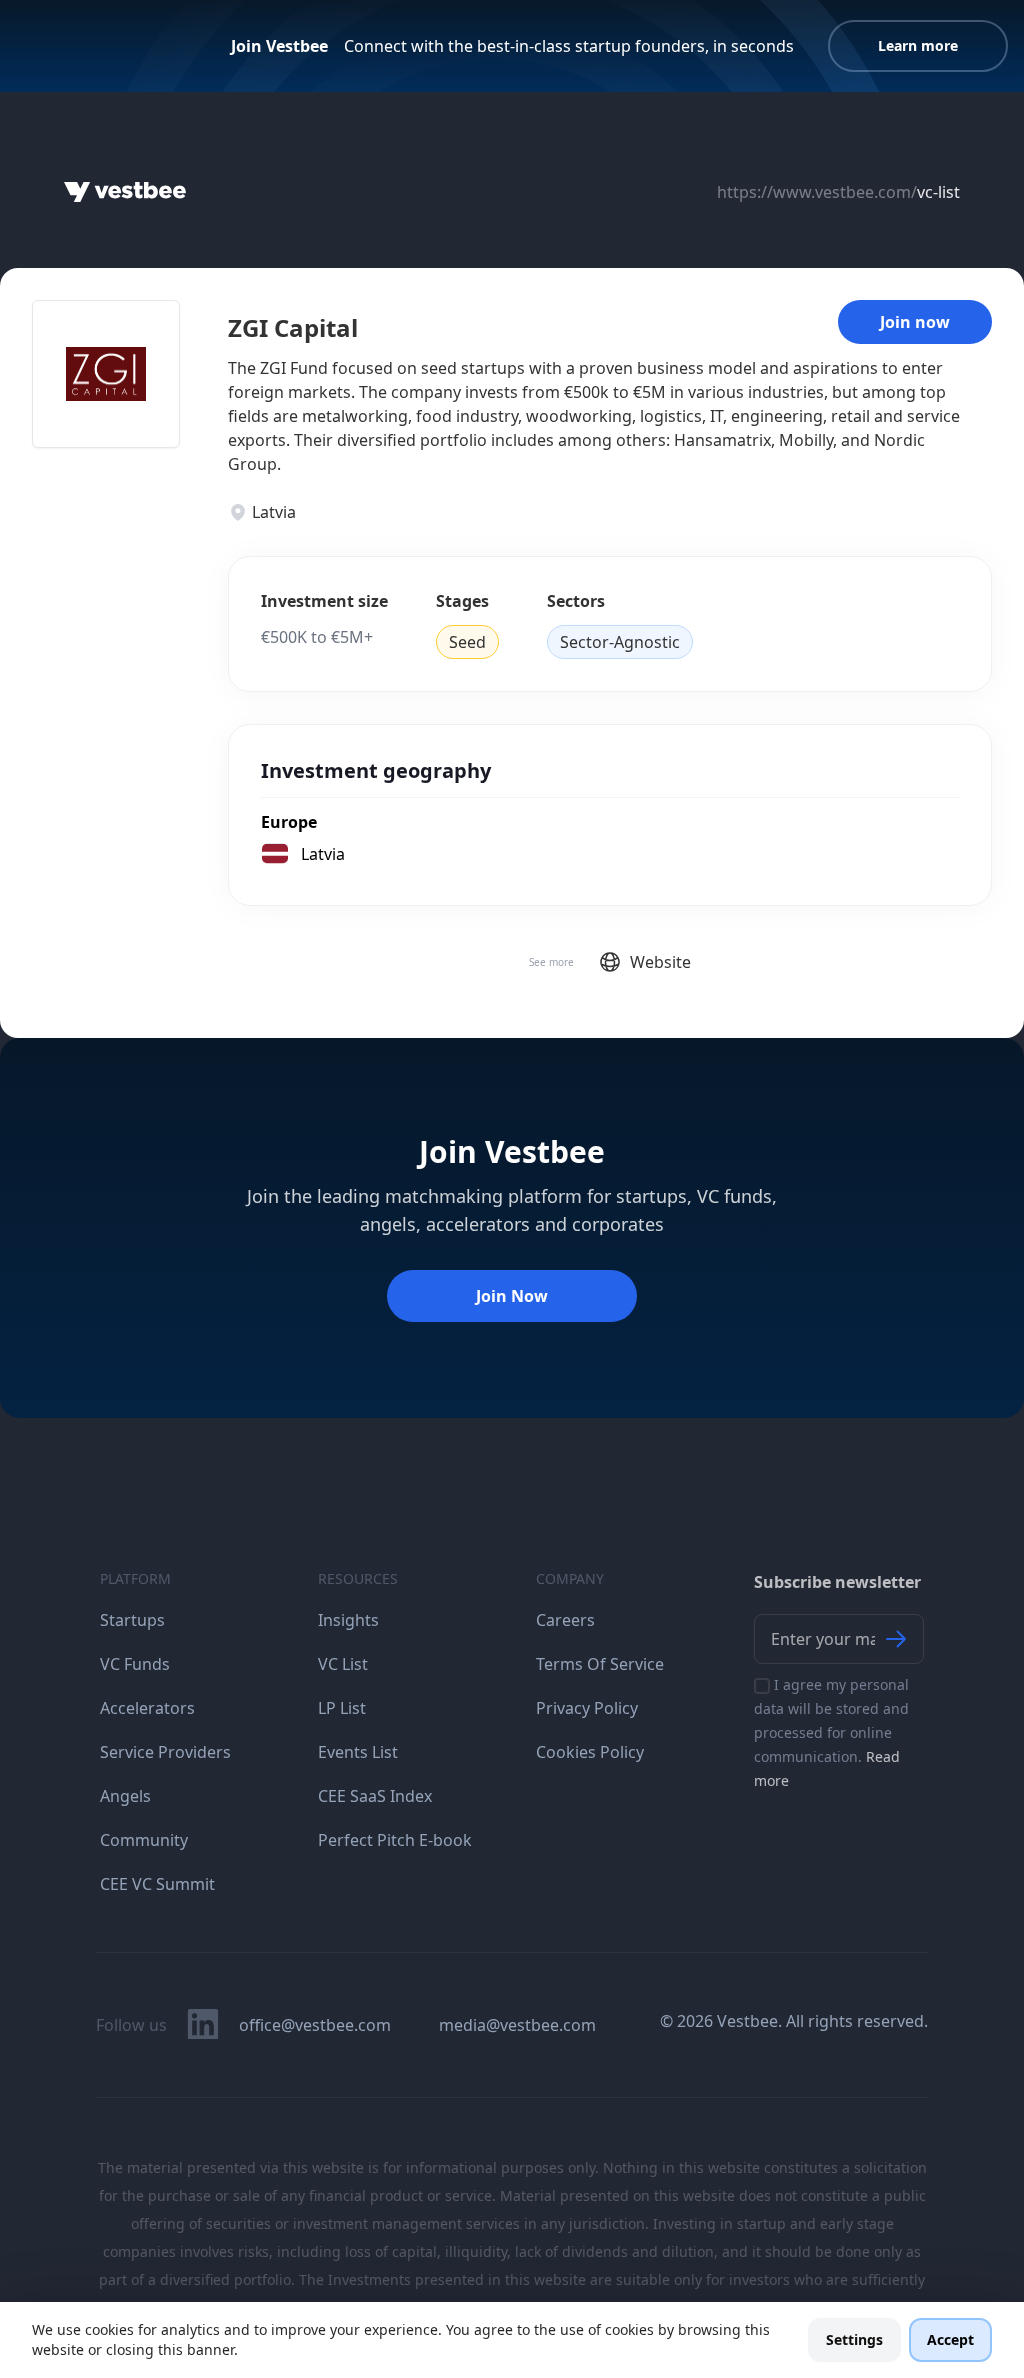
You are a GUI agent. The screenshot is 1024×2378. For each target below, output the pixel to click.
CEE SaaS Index (375, 1796)
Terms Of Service (600, 1664)
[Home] (125, 192)
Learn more (918, 45)
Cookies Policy (590, 1752)
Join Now (512, 1296)
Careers (565, 1620)
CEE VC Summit (157, 1884)
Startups (132, 1620)
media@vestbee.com (517, 2025)
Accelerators (147, 1708)
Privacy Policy (587, 1708)
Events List (358, 1752)
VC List (343, 1664)
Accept (950, 2339)
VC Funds (135, 1664)
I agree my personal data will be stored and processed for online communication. (831, 1732)
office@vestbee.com (315, 2025)
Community (144, 1840)
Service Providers (165, 1752)
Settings (854, 2339)
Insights (348, 1620)
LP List (342, 1708)
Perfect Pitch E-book (395, 1840)
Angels (125, 1796)
